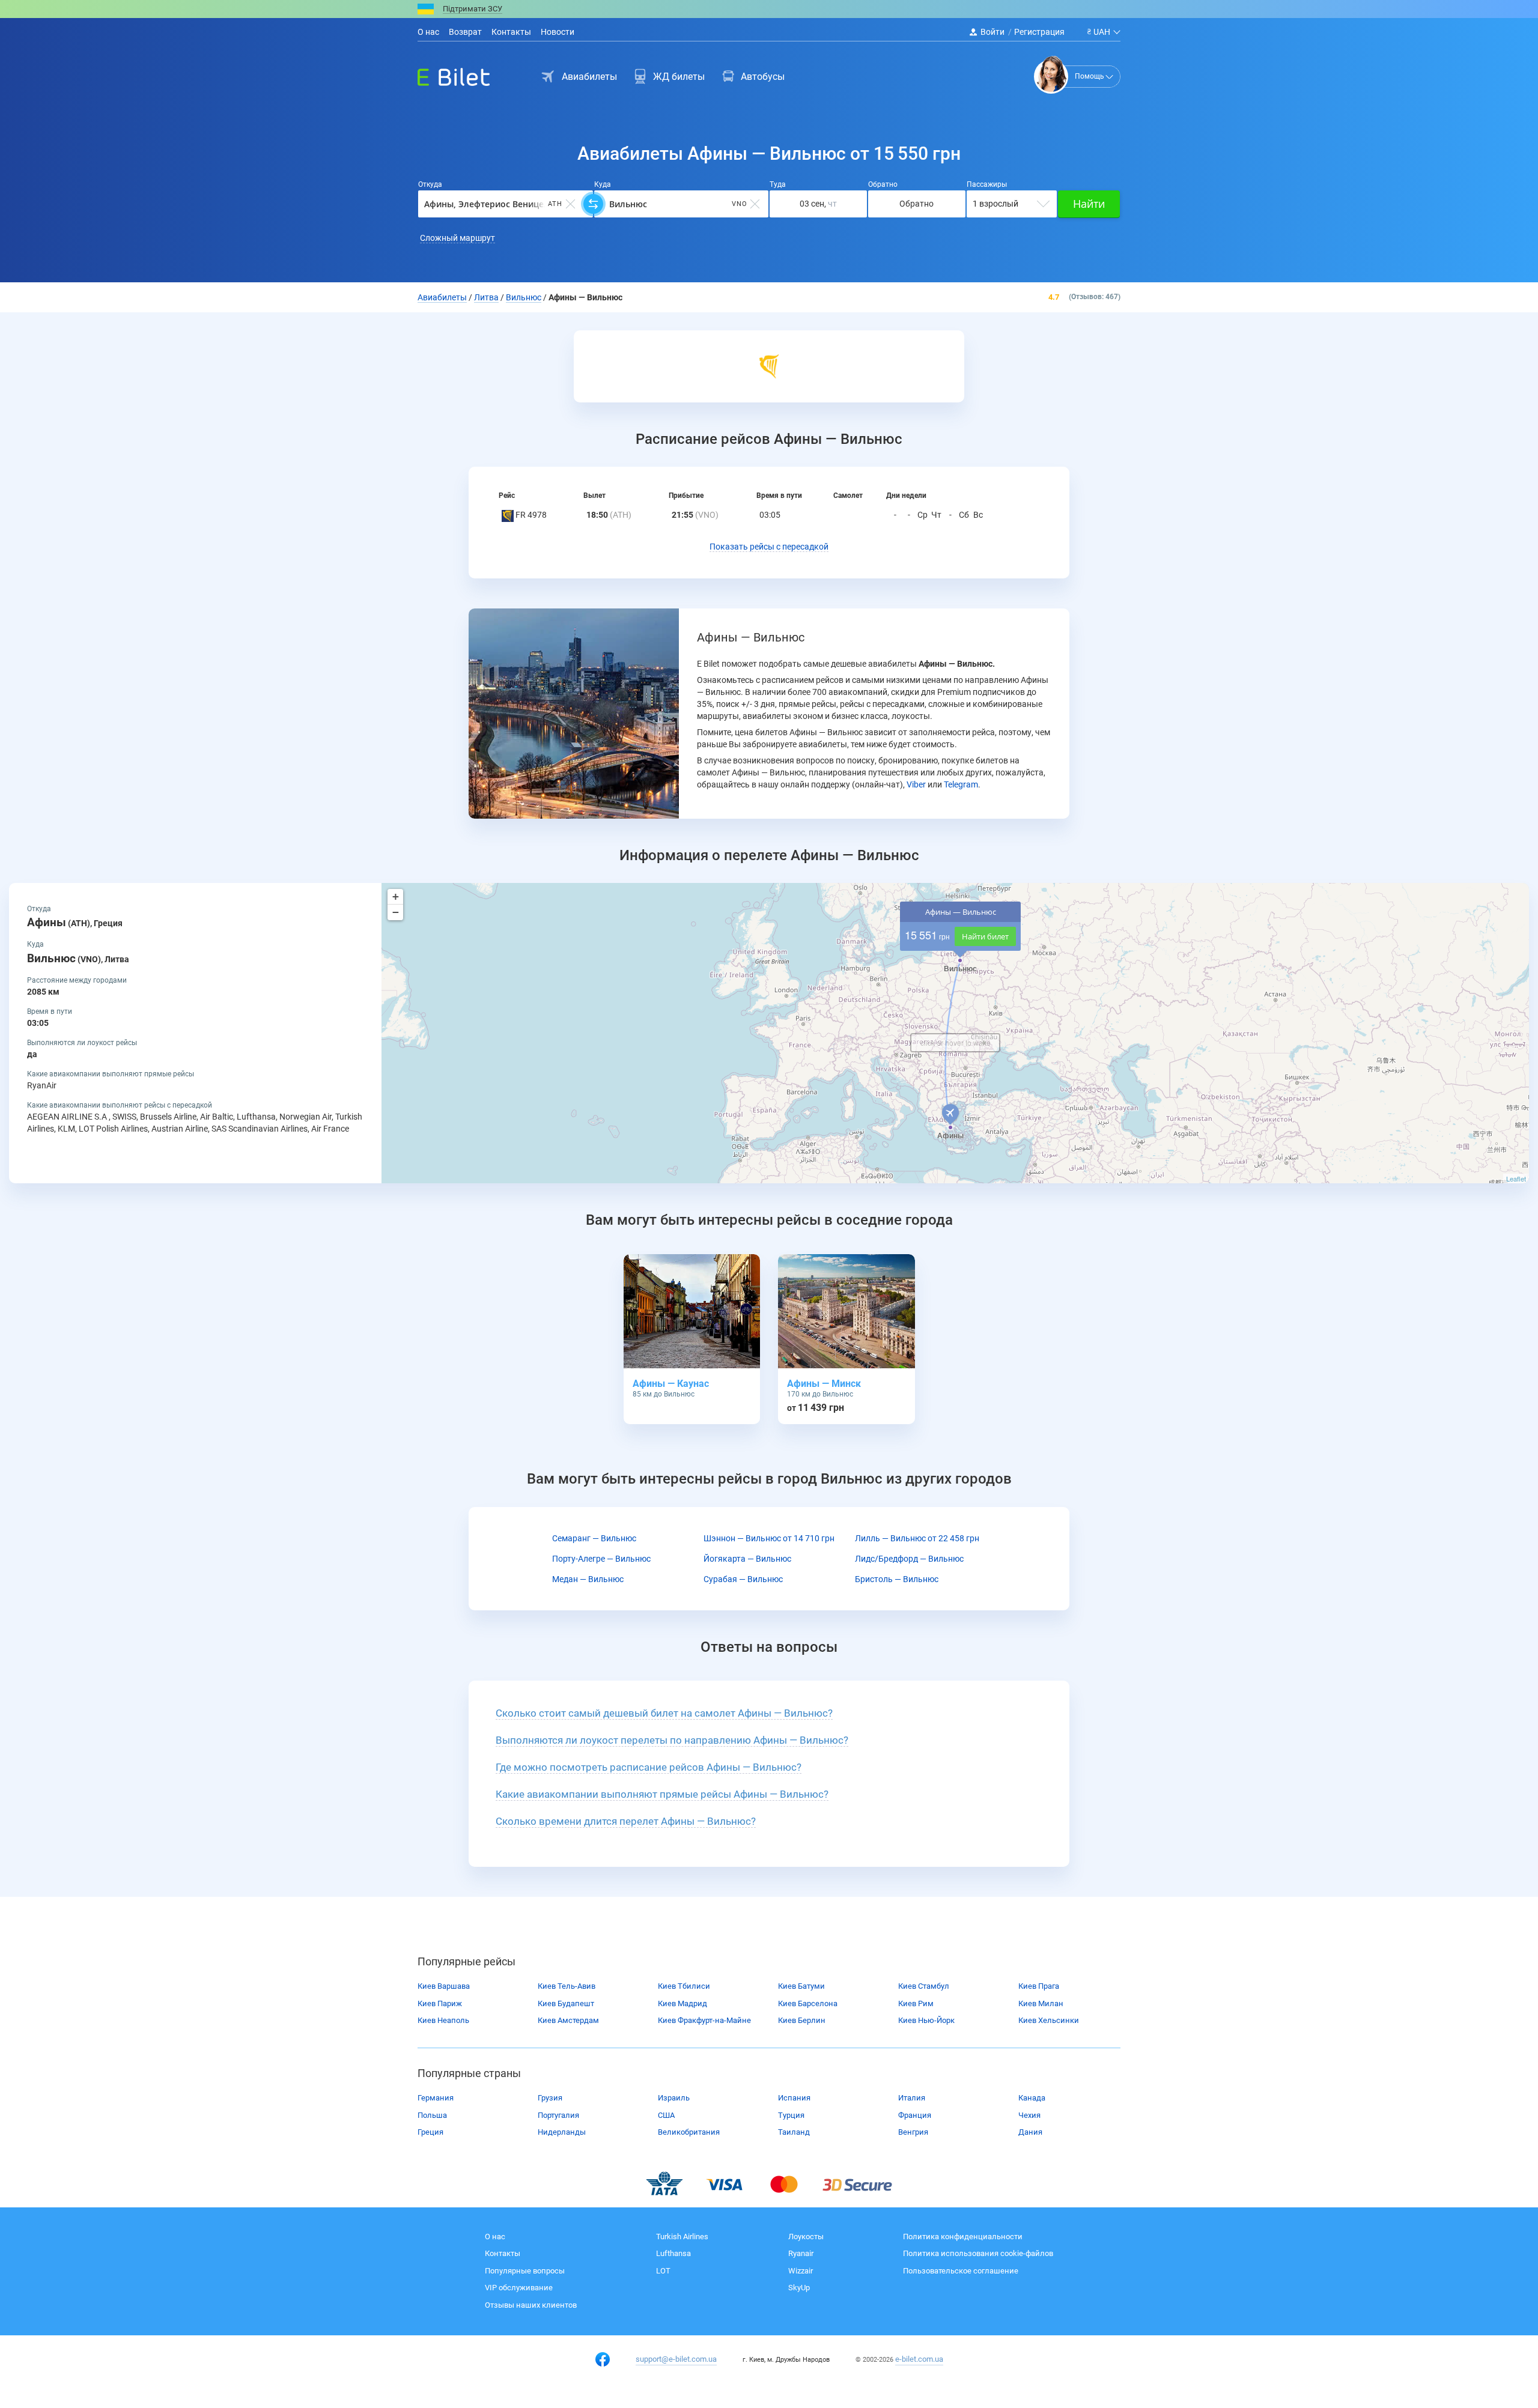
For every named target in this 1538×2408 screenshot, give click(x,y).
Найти (1089, 204)
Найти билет (985, 936)
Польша (432, 2115)
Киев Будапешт (566, 2003)
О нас (428, 32)
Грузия (550, 2098)
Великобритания (689, 2132)
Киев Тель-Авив (567, 1986)
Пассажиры (987, 184)
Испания (794, 2098)
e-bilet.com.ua (919, 2359)
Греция (430, 2132)
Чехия (1029, 2115)
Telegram (961, 784)
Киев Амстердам (568, 2020)
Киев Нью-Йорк (926, 2020)
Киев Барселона (808, 2003)
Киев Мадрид (682, 2003)
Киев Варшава (444, 1986)
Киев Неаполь (443, 2020)
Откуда (430, 184)
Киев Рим (916, 2003)
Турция (791, 2115)
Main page (443, 74)
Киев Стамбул (924, 1986)
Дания (1030, 2132)
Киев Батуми (801, 1986)
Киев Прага (1039, 1986)
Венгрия (913, 2132)
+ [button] (396, 896)
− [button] (396, 912)
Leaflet (1516, 1178)
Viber (916, 784)
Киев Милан (1041, 2003)
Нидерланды (562, 2132)
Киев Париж (440, 2003)
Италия (912, 2098)
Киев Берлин (802, 2020)
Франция (915, 2115)
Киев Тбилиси (684, 1986)
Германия (436, 2098)
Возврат (465, 32)
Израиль (674, 2098)
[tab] (769, 1714)
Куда (603, 184)
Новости (558, 32)
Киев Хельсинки (1049, 2020)
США (666, 2115)
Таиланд (794, 2132)
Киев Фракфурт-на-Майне (704, 2020)
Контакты (511, 32)
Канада (1032, 2098)
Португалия (558, 2115)
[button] (769, 547)
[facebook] (603, 2359)
